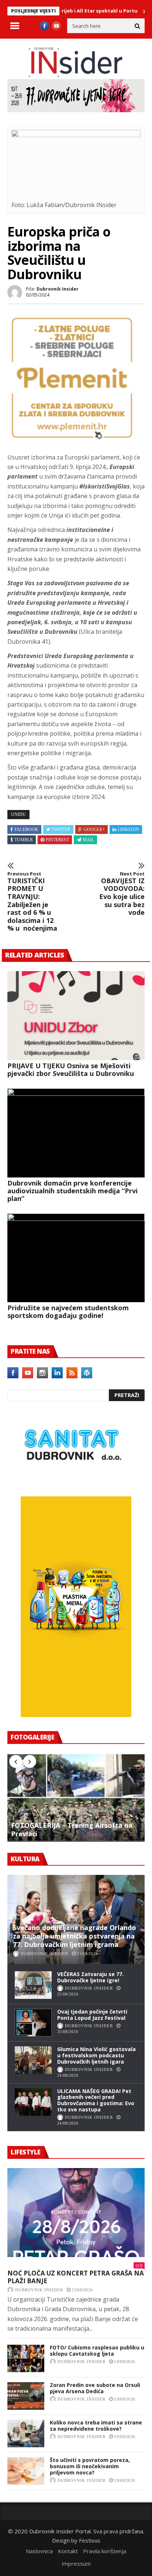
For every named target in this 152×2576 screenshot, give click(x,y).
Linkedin (128, 829)
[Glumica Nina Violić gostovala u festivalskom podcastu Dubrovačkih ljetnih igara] (33, 2060)
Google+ (94, 829)
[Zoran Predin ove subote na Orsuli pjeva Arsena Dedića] (26, 2396)
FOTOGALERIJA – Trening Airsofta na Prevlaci (72, 1830)
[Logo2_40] (72, 1481)
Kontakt (68, 2551)
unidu (18, 814)
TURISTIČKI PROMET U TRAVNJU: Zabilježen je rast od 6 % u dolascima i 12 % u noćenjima (32, 902)
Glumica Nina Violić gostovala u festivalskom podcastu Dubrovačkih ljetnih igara (96, 2055)
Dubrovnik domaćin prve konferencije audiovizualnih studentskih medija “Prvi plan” (72, 1191)
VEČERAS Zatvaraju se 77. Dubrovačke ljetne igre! (90, 1977)
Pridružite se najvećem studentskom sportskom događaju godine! (68, 1312)
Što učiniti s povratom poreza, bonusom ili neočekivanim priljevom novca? (90, 2466)
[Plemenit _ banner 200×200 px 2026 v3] (72, 440)
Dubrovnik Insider (58, 289)
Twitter (61, 829)
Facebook (26, 829)
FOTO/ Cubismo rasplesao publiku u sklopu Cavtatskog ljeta (97, 2351)
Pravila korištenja (105, 2551)
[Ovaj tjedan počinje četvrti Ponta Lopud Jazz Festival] (33, 2023)
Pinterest (57, 840)
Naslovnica (39, 2551)
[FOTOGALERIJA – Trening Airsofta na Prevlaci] (76, 1798)
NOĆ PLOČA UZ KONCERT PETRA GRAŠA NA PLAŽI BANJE (76, 2277)
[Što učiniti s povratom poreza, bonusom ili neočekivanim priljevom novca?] (26, 2471)
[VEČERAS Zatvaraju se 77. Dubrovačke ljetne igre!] (33, 1985)
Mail (88, 840)
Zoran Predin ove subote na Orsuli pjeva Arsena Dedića (95, 2388)
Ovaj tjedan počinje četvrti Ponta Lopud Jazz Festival (92, 2015)
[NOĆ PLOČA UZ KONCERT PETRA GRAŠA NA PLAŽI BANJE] (76, 2213)
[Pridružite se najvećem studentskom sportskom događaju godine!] (76, 1258)
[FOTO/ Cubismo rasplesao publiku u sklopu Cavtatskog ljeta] (26, 2358)
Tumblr (24, 840)
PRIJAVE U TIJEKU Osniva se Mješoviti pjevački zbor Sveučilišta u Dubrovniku (71, 1070)
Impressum (76, 2563)
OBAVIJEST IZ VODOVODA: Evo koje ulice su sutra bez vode (122, 894)
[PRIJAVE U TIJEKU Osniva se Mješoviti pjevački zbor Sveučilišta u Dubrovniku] (76, 1016)
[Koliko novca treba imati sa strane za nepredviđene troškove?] (26, 2433)
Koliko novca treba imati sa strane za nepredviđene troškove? (96, 2426)
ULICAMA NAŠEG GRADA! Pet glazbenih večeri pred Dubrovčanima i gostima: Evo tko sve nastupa (96, 2100)
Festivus (90, 2540)
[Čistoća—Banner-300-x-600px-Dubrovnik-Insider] (76, 1715)
